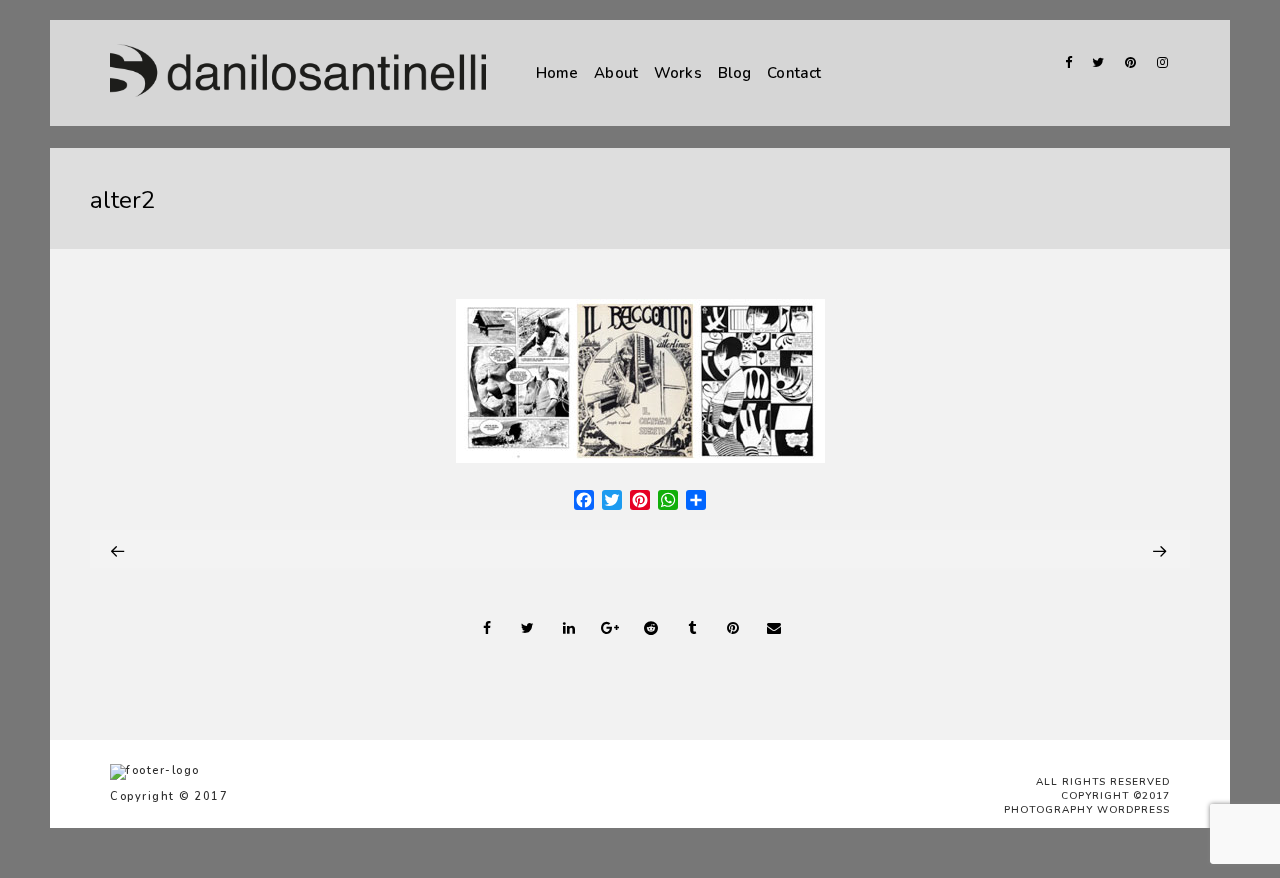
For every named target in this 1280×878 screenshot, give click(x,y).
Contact (794, 73)
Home (557, 73)
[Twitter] (1094, 62)
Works (678, 73)
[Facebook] (1062, 62)
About (616, 73)
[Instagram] (1158, 62)
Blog (735, 73)
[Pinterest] (1126, 62)
